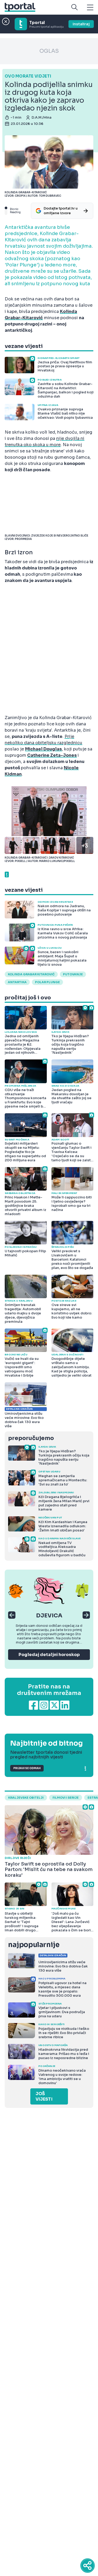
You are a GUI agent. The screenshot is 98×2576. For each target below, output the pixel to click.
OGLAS (49, 51)
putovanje (73, 974)
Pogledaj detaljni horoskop (49, 1655)
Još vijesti (44, 2096)
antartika (17, 982)
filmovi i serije (66, 1798)
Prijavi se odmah (27, 1768)
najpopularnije (34, 1945)
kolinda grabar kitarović (31, 974)
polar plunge (47, 982)
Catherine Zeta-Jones (52, 755)
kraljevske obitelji (26, 1798)
